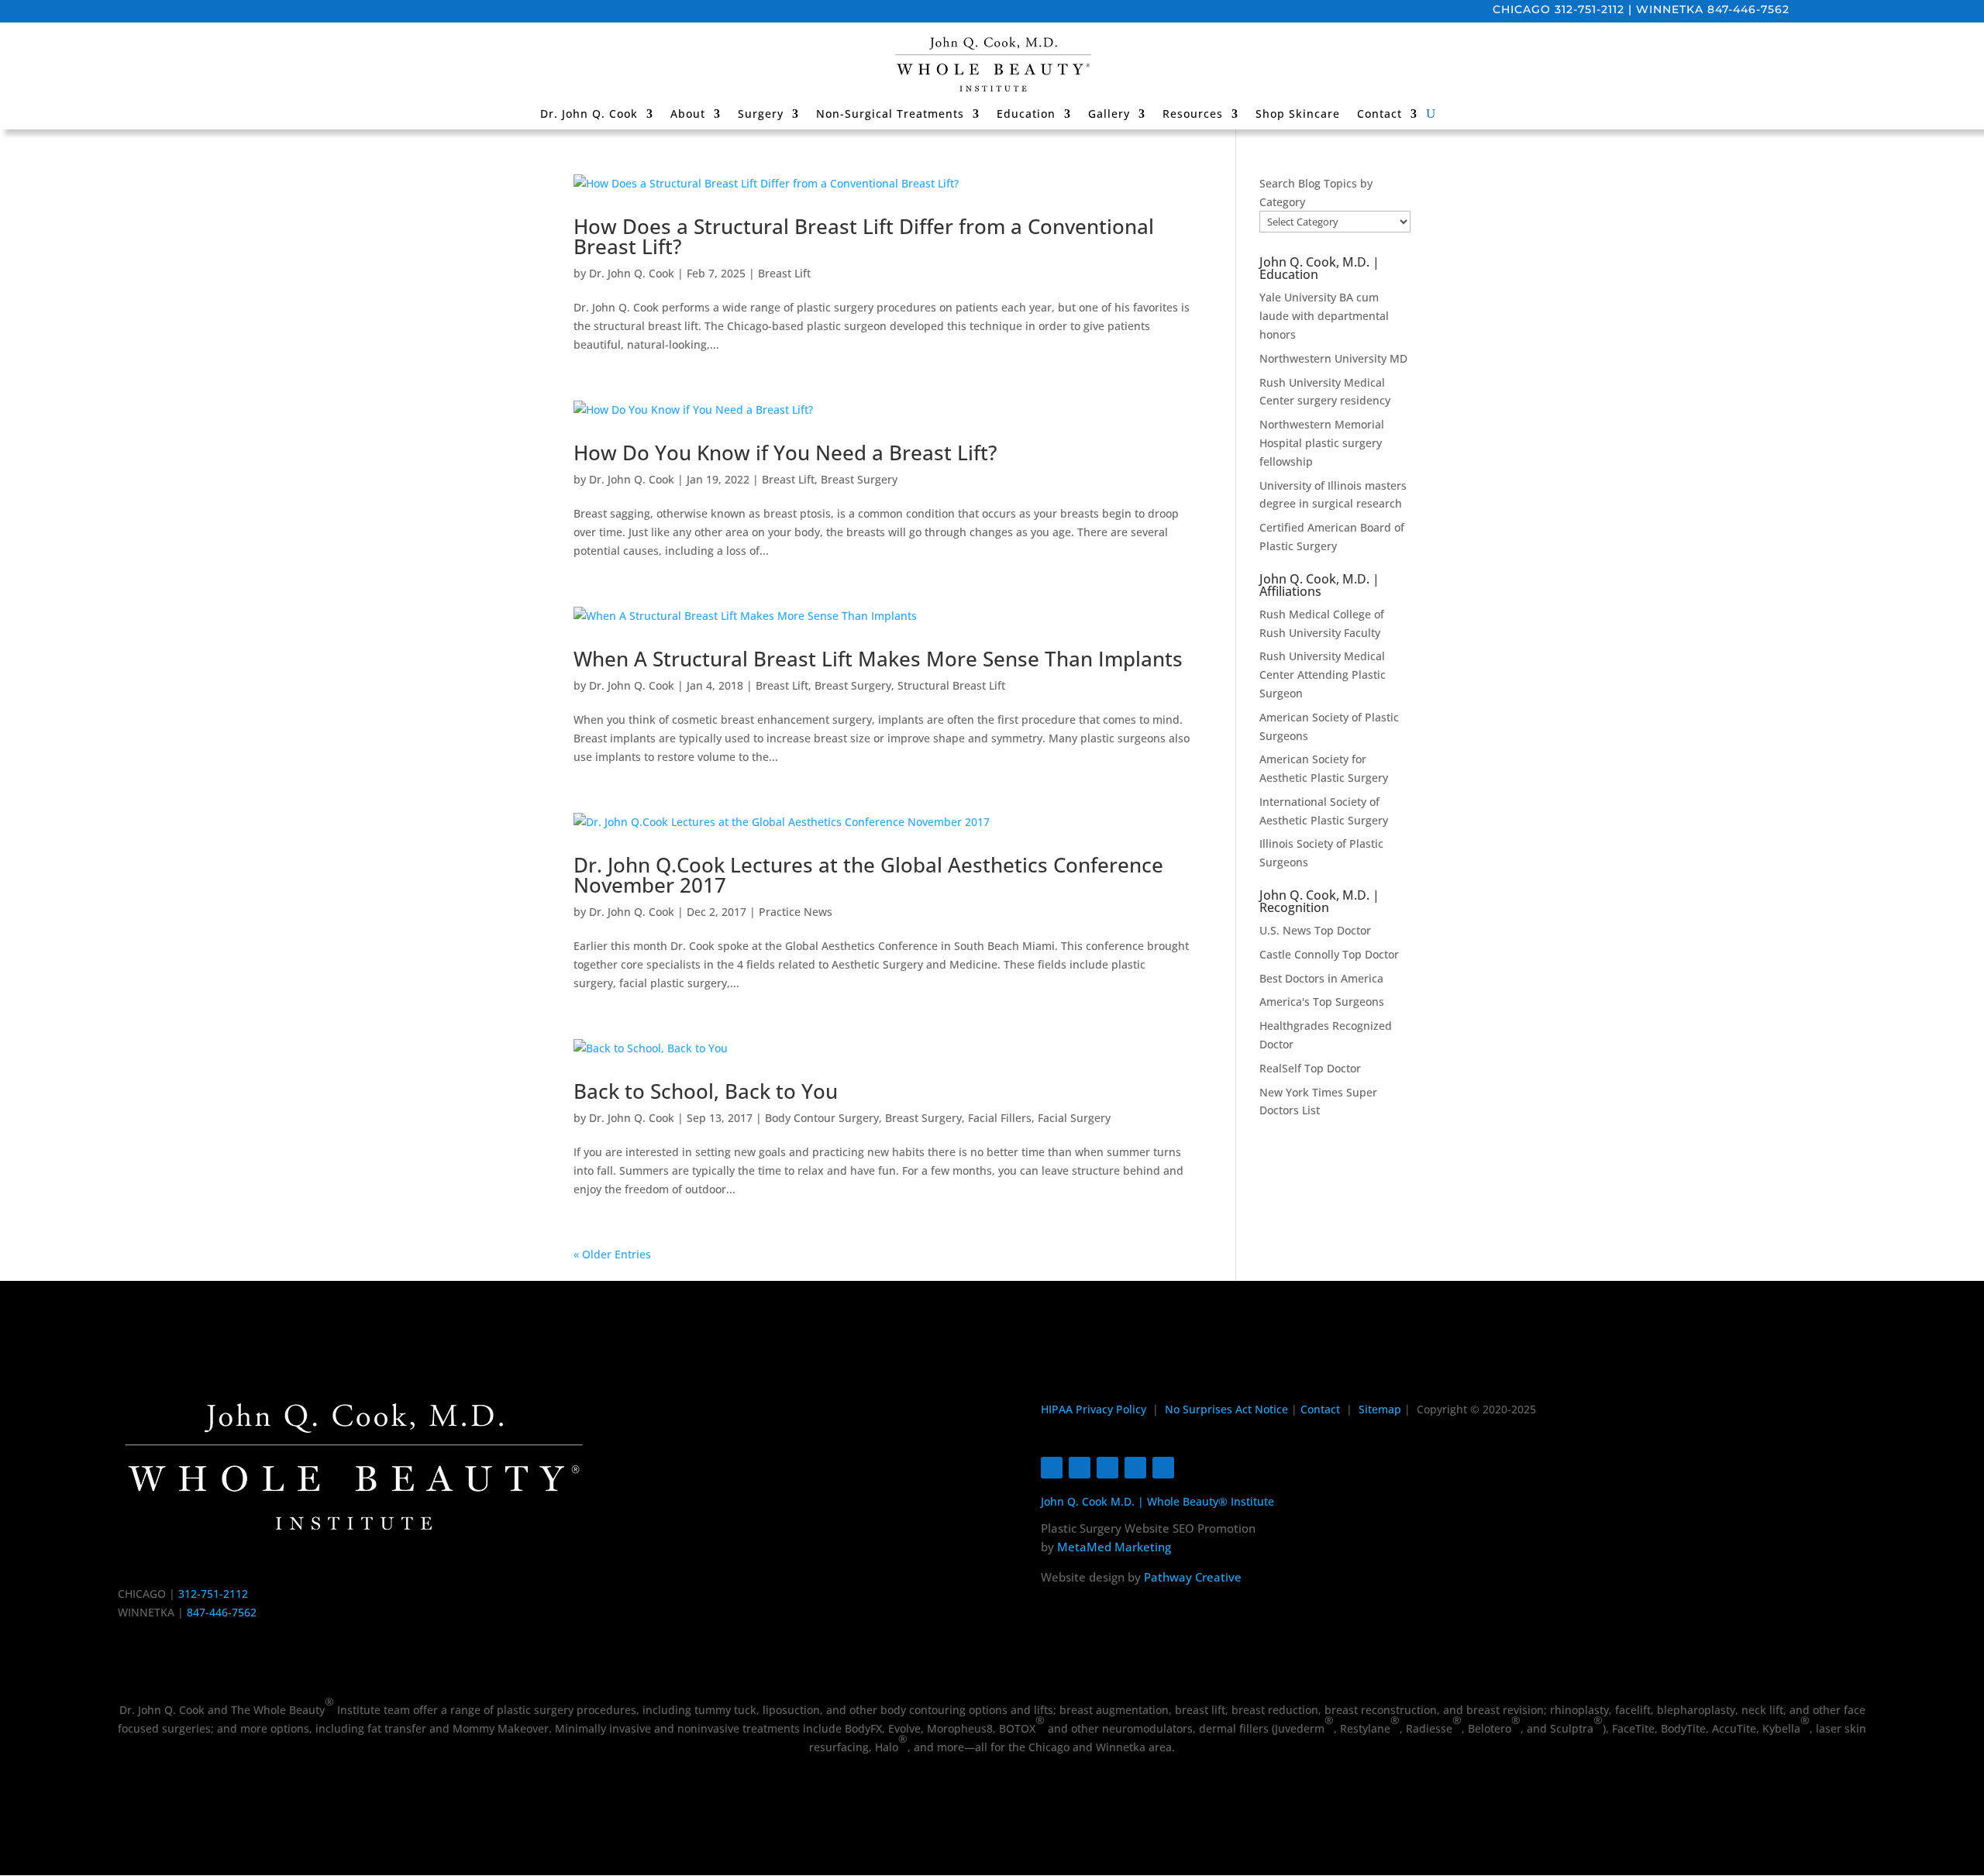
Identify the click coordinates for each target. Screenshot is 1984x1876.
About (688, 115)
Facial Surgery (1074, 1118)
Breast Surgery (859, 479)
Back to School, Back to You (706, 1091)
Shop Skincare (1298, 115)
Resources (1193, 115)
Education (1026, 115)
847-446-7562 (1748, 9)
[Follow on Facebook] (1052, 1468)
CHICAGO (1522, 9)
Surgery (761, 115)
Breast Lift (784, 273)
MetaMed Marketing (1114, 1547)
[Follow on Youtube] (1135, 1468)
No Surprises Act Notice (1226, 1409)
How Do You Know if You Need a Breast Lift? (785, 453)
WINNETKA (1670, 9)
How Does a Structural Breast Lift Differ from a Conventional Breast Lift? (864, 236)
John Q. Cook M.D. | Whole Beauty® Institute (1157, 1501)
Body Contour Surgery (822, 1118)
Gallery (1109, 115)
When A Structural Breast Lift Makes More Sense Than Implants (878, 659)
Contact (1379, 115)
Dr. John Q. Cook (589, 115)
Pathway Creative (1193, 1577)
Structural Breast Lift (951, 685)
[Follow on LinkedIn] (1163, 1468)
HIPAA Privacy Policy (1094, 1409)
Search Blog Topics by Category (1316, 193)
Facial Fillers (1000, 1118)
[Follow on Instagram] (1080, 1468)
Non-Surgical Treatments (890, 115)
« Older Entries (612, 1254)
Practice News (796, 912)
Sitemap (1380, 1409)
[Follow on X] (1107, 1468)
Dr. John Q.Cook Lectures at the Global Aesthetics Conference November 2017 (868, 875)
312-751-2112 (1590, 9)
